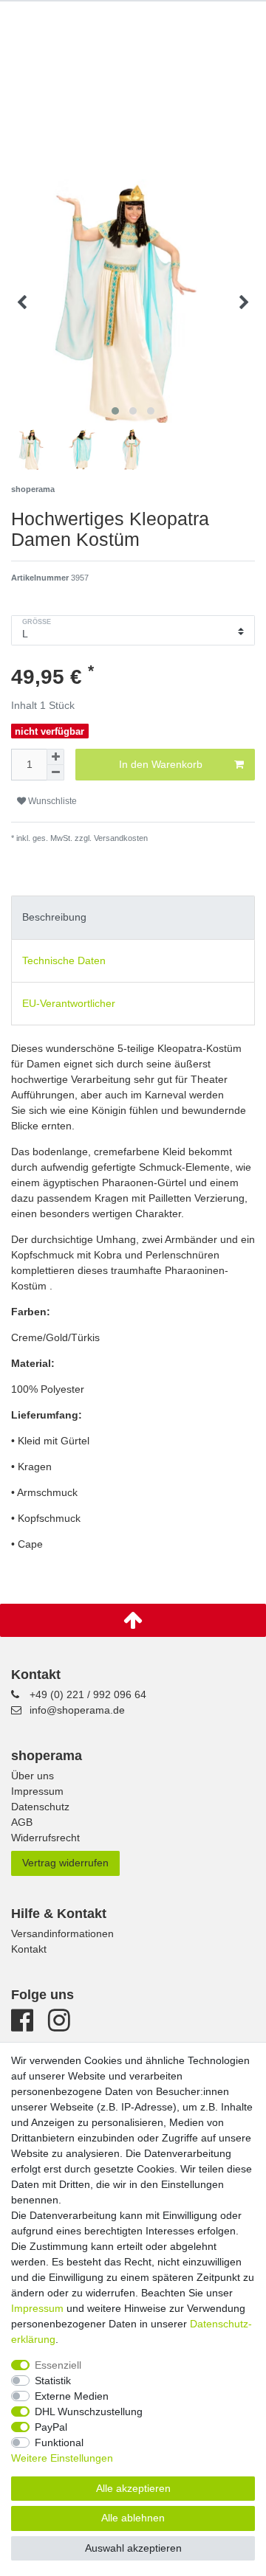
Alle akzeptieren (133, 2488)
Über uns (33, 1776)
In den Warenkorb (161, 764)
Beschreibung (54, 917)
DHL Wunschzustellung (89, 2411)
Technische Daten (64, 960)
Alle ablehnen (133, 2518)
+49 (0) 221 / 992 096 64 (88, 1694)
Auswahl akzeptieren (133, 2548)
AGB (22, 1822)
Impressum (37, 1791)
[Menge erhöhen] (55, 757)
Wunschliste (51, 801)
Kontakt (29, 1949)
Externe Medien (72, 2396)
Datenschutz (40, 1807)
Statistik (53, 2381)
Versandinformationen (62, 1933)
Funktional (59, 2442)
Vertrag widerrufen (65, 1863)
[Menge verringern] (55, 773)
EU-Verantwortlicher (69, 1003)
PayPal (51, 2427)
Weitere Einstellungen (62, 2458)
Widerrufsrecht (45, 1838)
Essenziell (58, 2365)
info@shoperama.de (77, 1710)
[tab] (133, 917)
